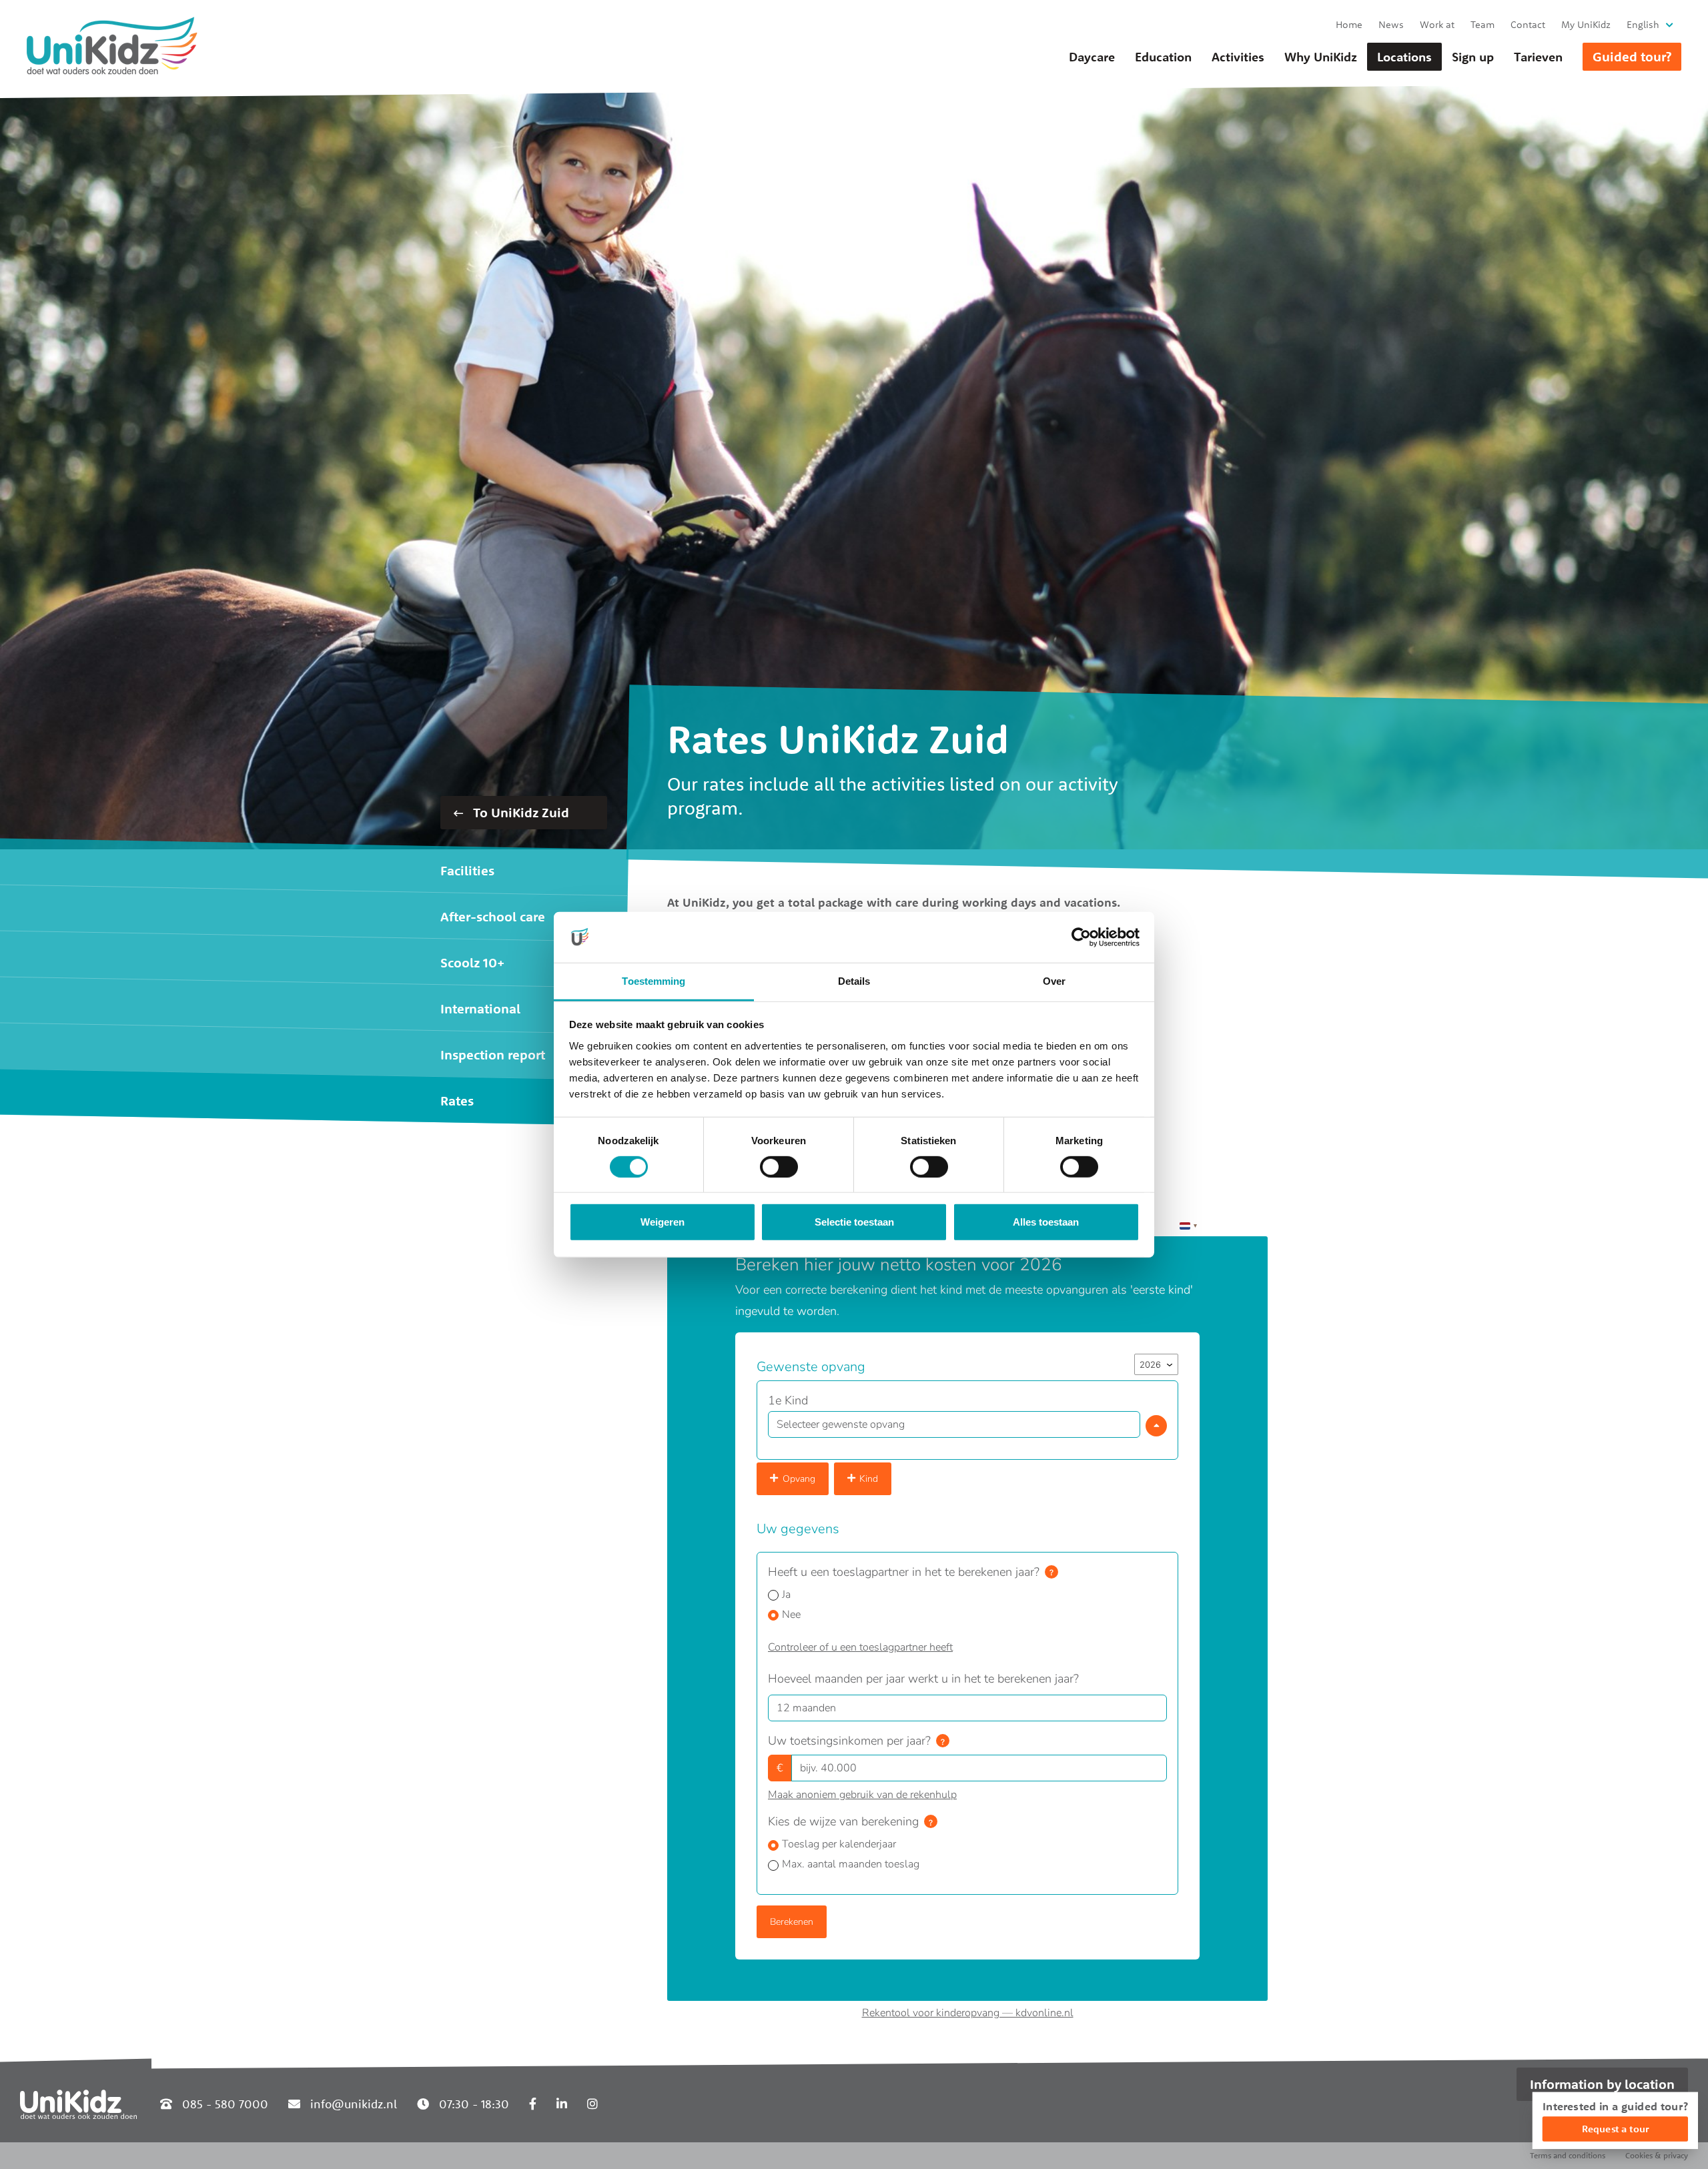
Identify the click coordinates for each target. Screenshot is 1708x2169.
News (1391, 24)
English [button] (1643, 24)
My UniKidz (1586, 24)
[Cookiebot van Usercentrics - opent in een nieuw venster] (1081, 937)
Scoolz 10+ (472, 962)
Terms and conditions (1568, 2155)
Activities (1238, 57)
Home (1349, 24)
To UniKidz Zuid (519, 812)
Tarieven (1538, 57)
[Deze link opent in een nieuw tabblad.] (533, 2104)
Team (1482, 24)
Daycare (1092, 57)
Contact (1528, 24)
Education (1163, 57)
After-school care (493, 916)
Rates (457, 1101)
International (480, 1008)
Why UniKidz (1321, 57)
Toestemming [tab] (654, 981)
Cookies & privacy (1657, 2155)
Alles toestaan (1046, 1222)
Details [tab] (854, 981)
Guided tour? (1632, 56)
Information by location (1602, 2084)
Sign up (1473, 57)
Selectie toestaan (854, 1222)
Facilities (467, 870)
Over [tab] (1054, 981)
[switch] (779, 1167)
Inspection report (493, 1054)
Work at (1437, 24)
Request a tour (1615, 2129)
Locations (1404, 57)
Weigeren (663, 1222)
